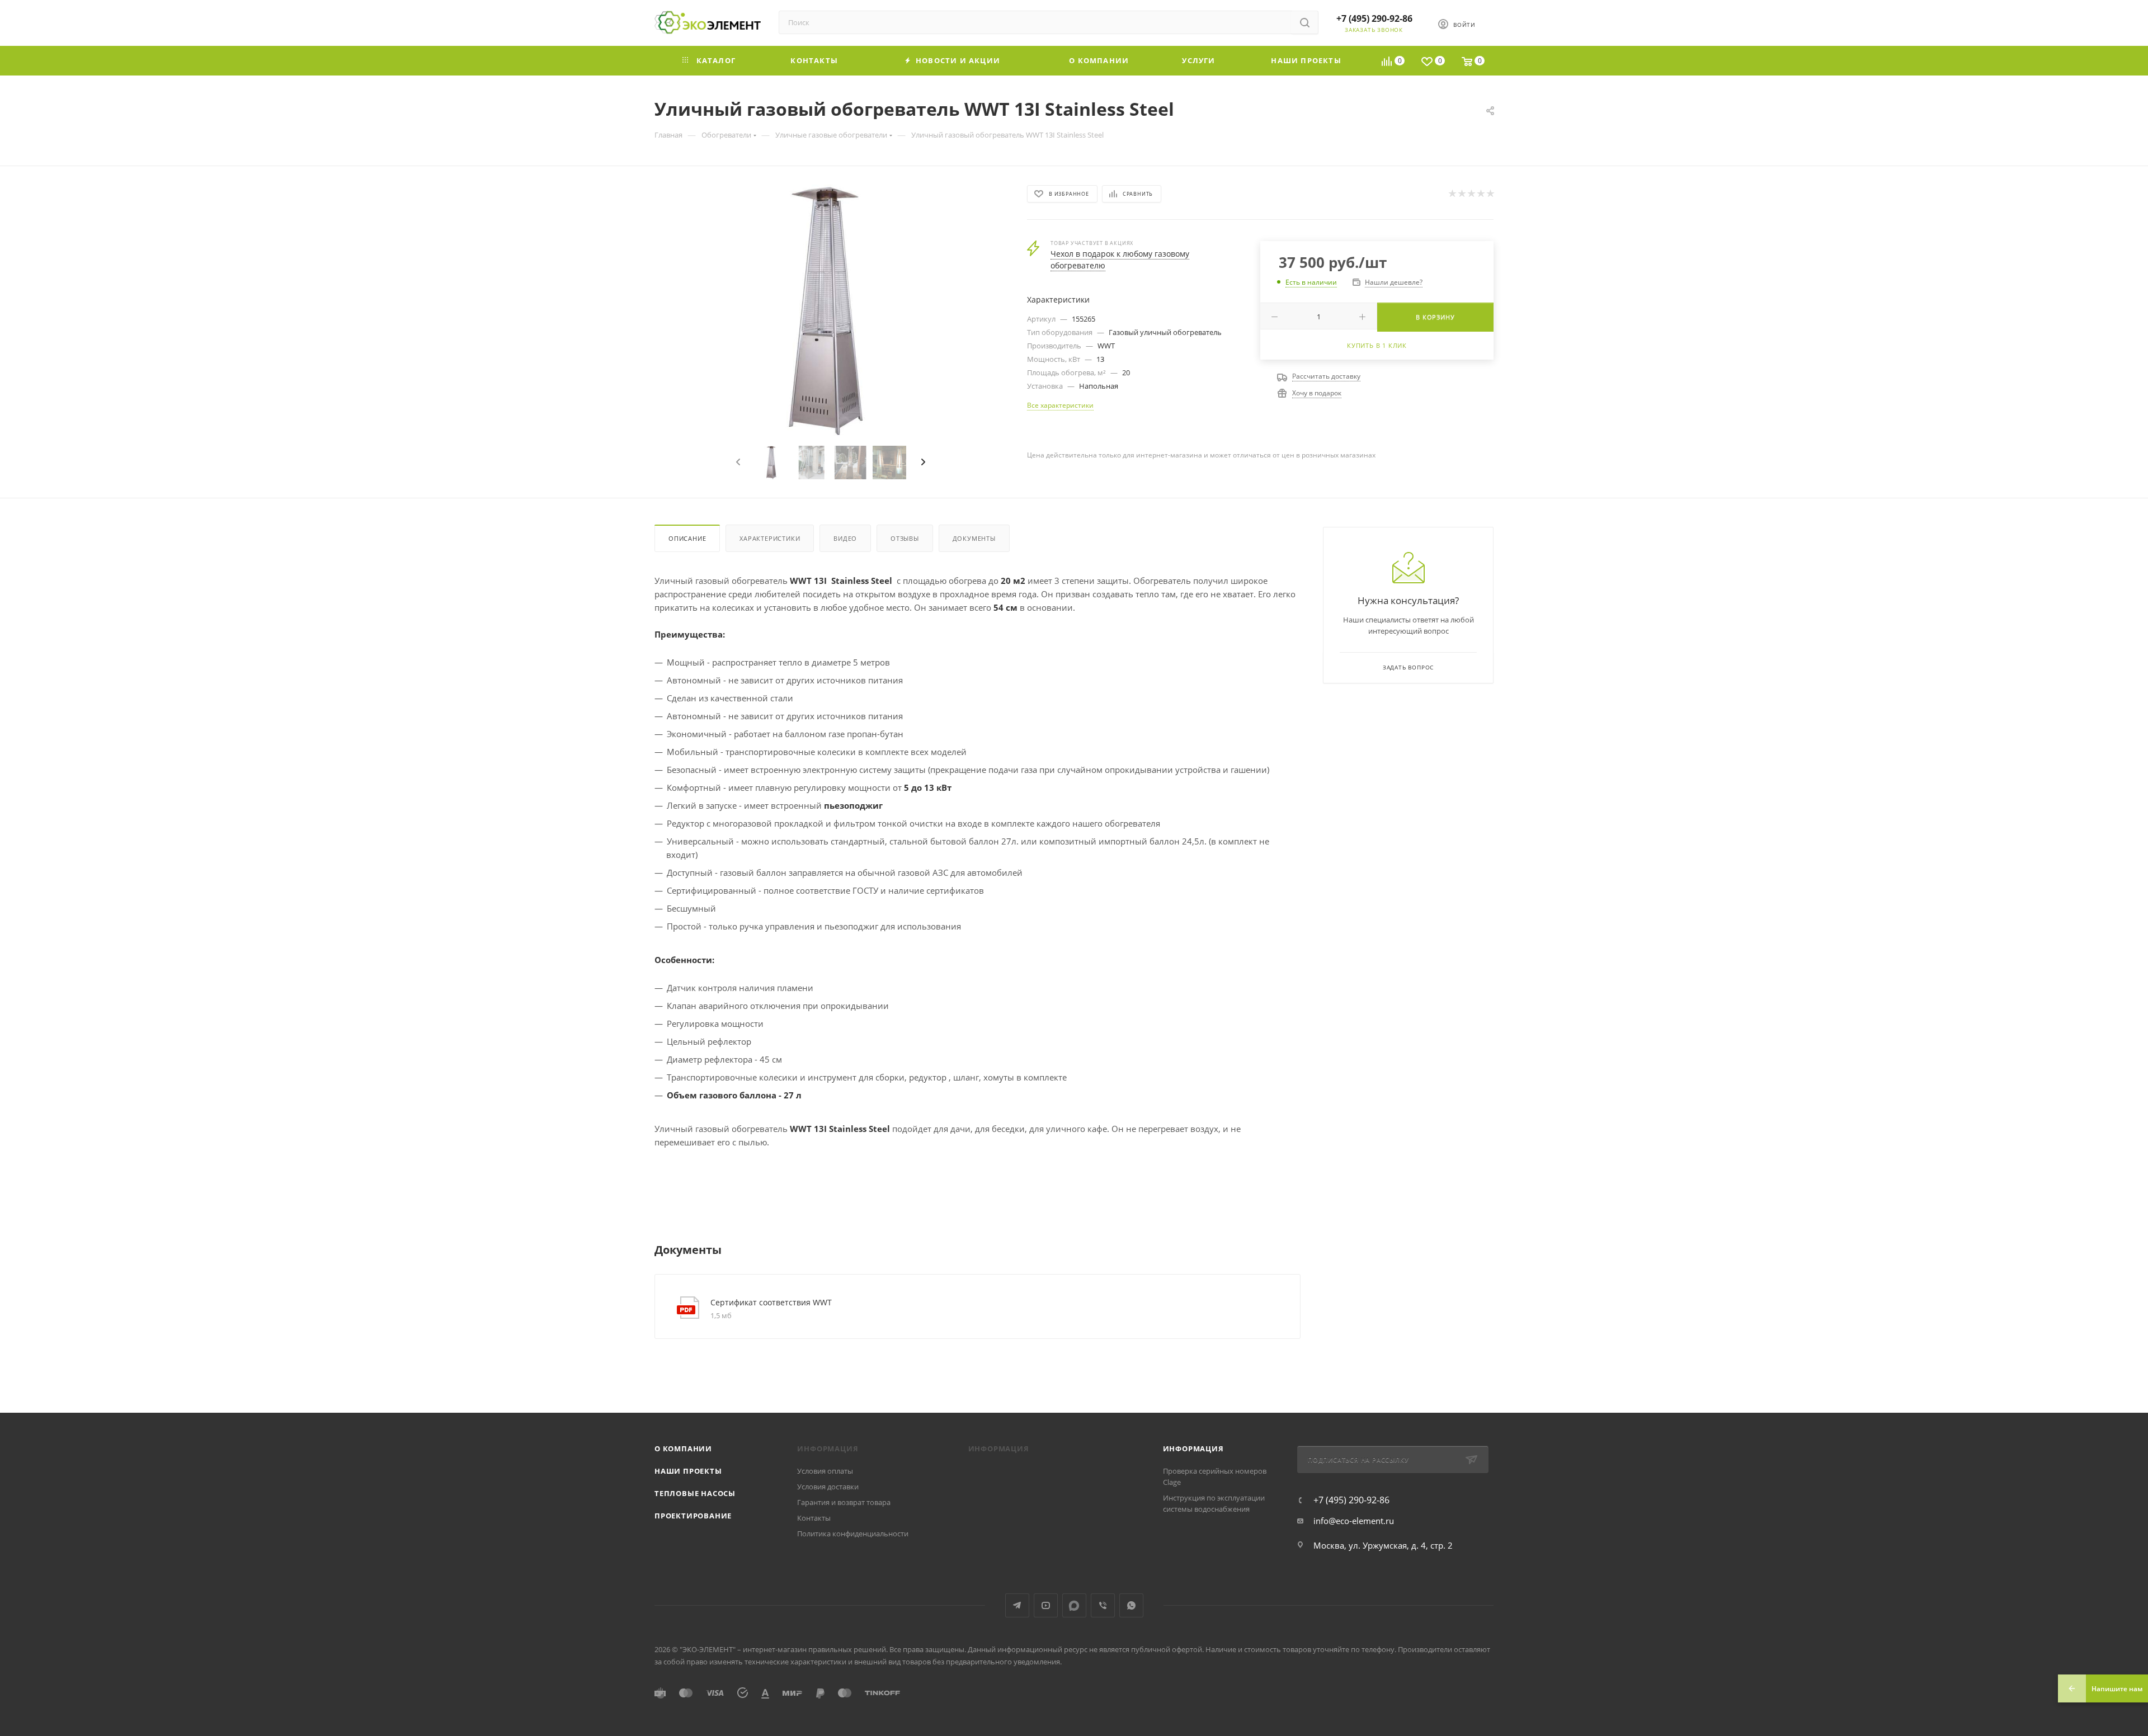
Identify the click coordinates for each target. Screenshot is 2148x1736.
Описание (687, 538)
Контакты (814, 1518)
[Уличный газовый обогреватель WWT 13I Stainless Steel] (831, 310)
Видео (845, 538)
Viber (1103, 1605)
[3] (1471, 194)
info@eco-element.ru (1354, 1521)
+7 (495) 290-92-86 (1374, 18)
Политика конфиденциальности (853, 1534)
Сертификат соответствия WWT (771, 1302)
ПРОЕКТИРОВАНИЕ (693, 1516)
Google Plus (1074, 1605)
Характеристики (770, 538)
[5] (1490, 194)
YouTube (1046, 1605)
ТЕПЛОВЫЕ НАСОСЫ (695, 1493)
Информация (1193, 1449)
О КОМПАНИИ (683, 1449)
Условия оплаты (825, 1471)
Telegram (1017, 1605)
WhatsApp (1131, 1605)
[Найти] (1305, 22)
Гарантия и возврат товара (844, 1502)
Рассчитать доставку (1326, 376)
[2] (1461, 194)
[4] (1480, 194)
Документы (974, 538)
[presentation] (737, 463)
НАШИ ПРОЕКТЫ (688, 1471)
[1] (1452, 194)
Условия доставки (828, 1487)
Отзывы (905, 538)
